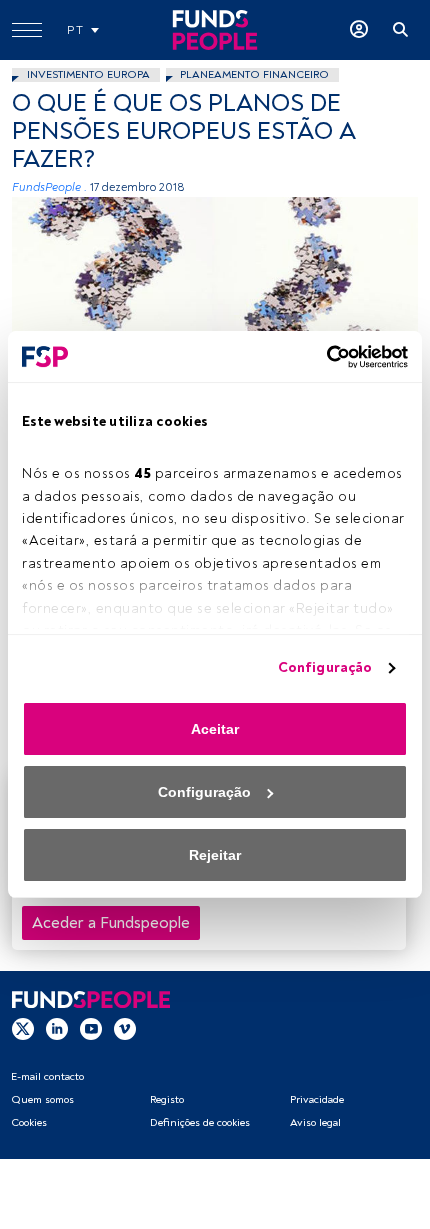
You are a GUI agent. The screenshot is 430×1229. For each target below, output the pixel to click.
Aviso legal (315, 1122)
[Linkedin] (57, 1028)
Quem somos (42, 1099)
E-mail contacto (47, 1076)
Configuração (325, 667)
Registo (167, 1099)
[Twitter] (23, 1028)
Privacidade (317, 1099)
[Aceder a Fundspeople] (359, 30)
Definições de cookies (200, 1122)
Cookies (29, 1122)
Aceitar (215, 729)
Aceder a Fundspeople (111, 923)
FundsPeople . (49, 187)
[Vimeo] (125, 1028)
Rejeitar (215, 855)
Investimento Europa (88, 74)
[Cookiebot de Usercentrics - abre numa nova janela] (320, 357)
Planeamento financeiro (254, 74)
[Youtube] (91, 1028)
